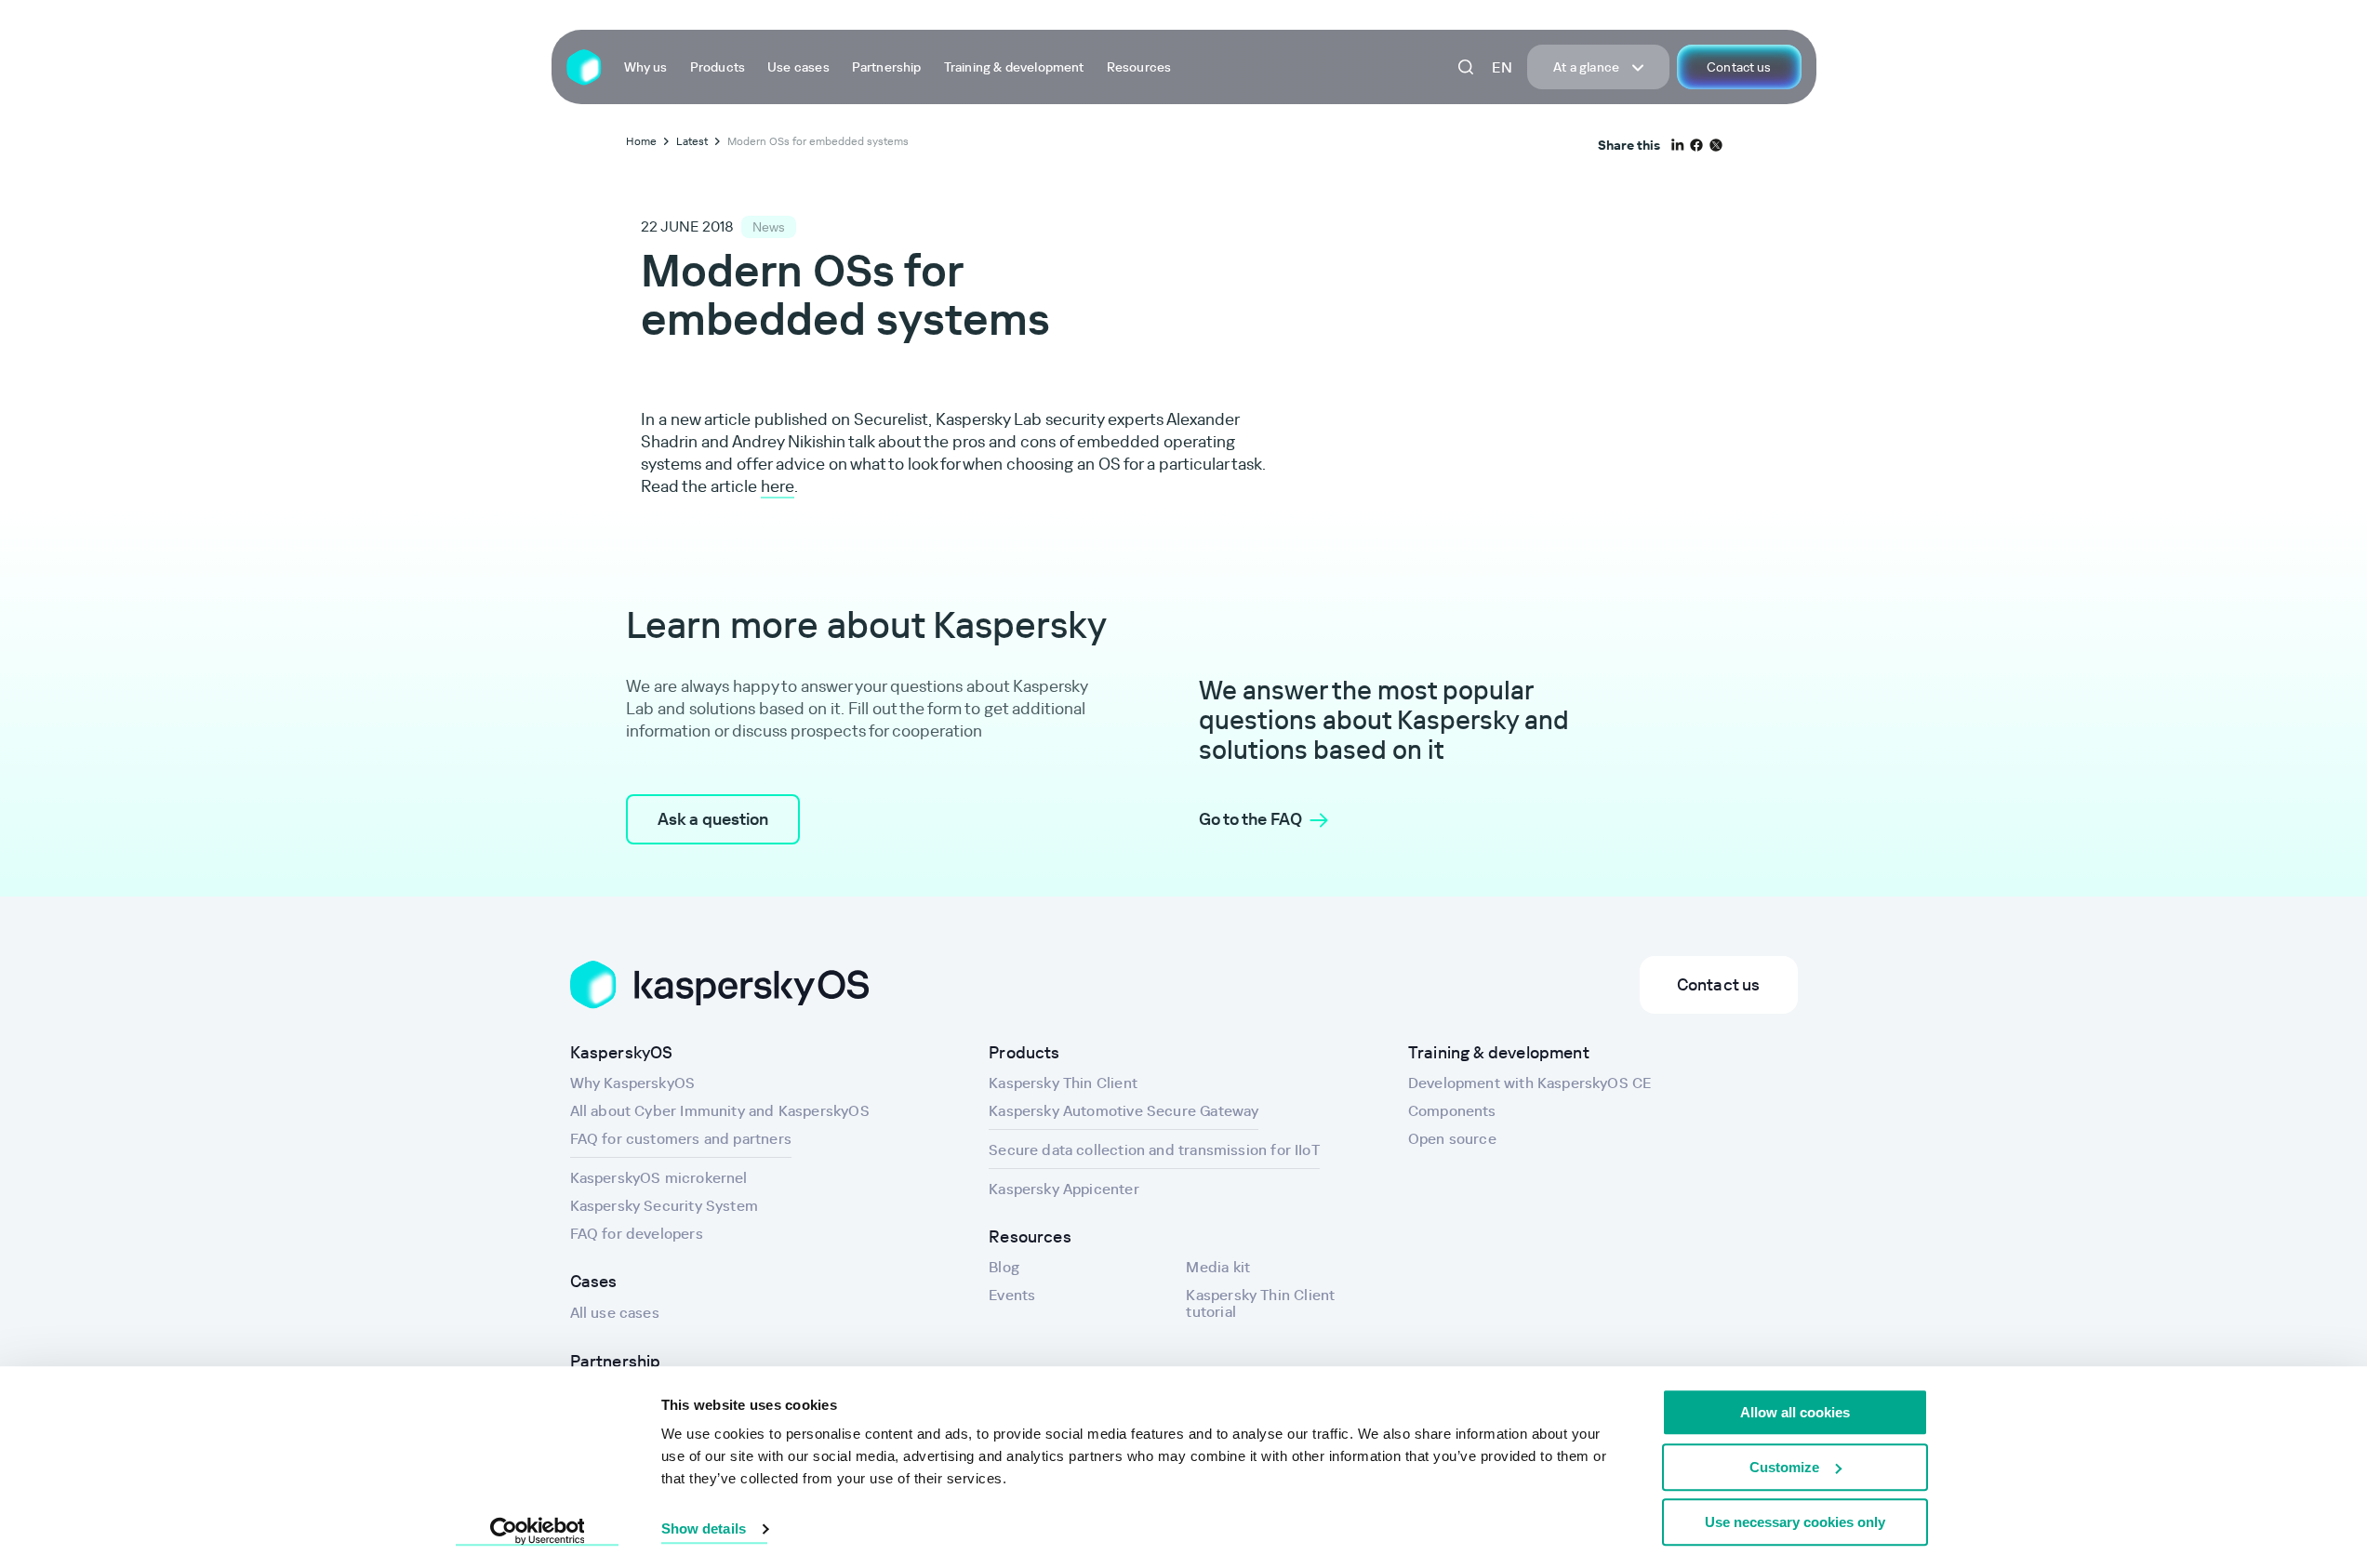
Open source (1452, 1138)
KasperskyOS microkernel (659, 1177)
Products (718, 67)
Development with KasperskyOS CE (1530, 1083)
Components (1452, 1110)
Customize (1784, 1467)
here (778, 486)
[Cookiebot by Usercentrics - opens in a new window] (537, 1532)
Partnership (887, 67)
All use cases (615, 1312)
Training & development (1014, 67)
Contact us (1739, 67)
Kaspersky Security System (665, 1205)
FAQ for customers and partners (681, 1138)
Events (1012, 1295)
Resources (1139, 67)
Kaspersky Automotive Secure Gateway (1124, 1110)
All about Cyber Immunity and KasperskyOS (720, 1110)
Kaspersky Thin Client (1063, 1083)
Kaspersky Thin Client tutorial (1260, 1303)
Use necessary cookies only (1795, 1522)
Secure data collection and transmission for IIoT (1154, 1149)
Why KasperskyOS (633, 1083)
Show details (704, 1529)
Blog (1004, 1267)
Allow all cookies (1795, 1412)
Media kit (1218, 1267)
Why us (646, 67)
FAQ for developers (637, 1233)
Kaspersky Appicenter (1064, 1189)
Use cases (798, 67)
